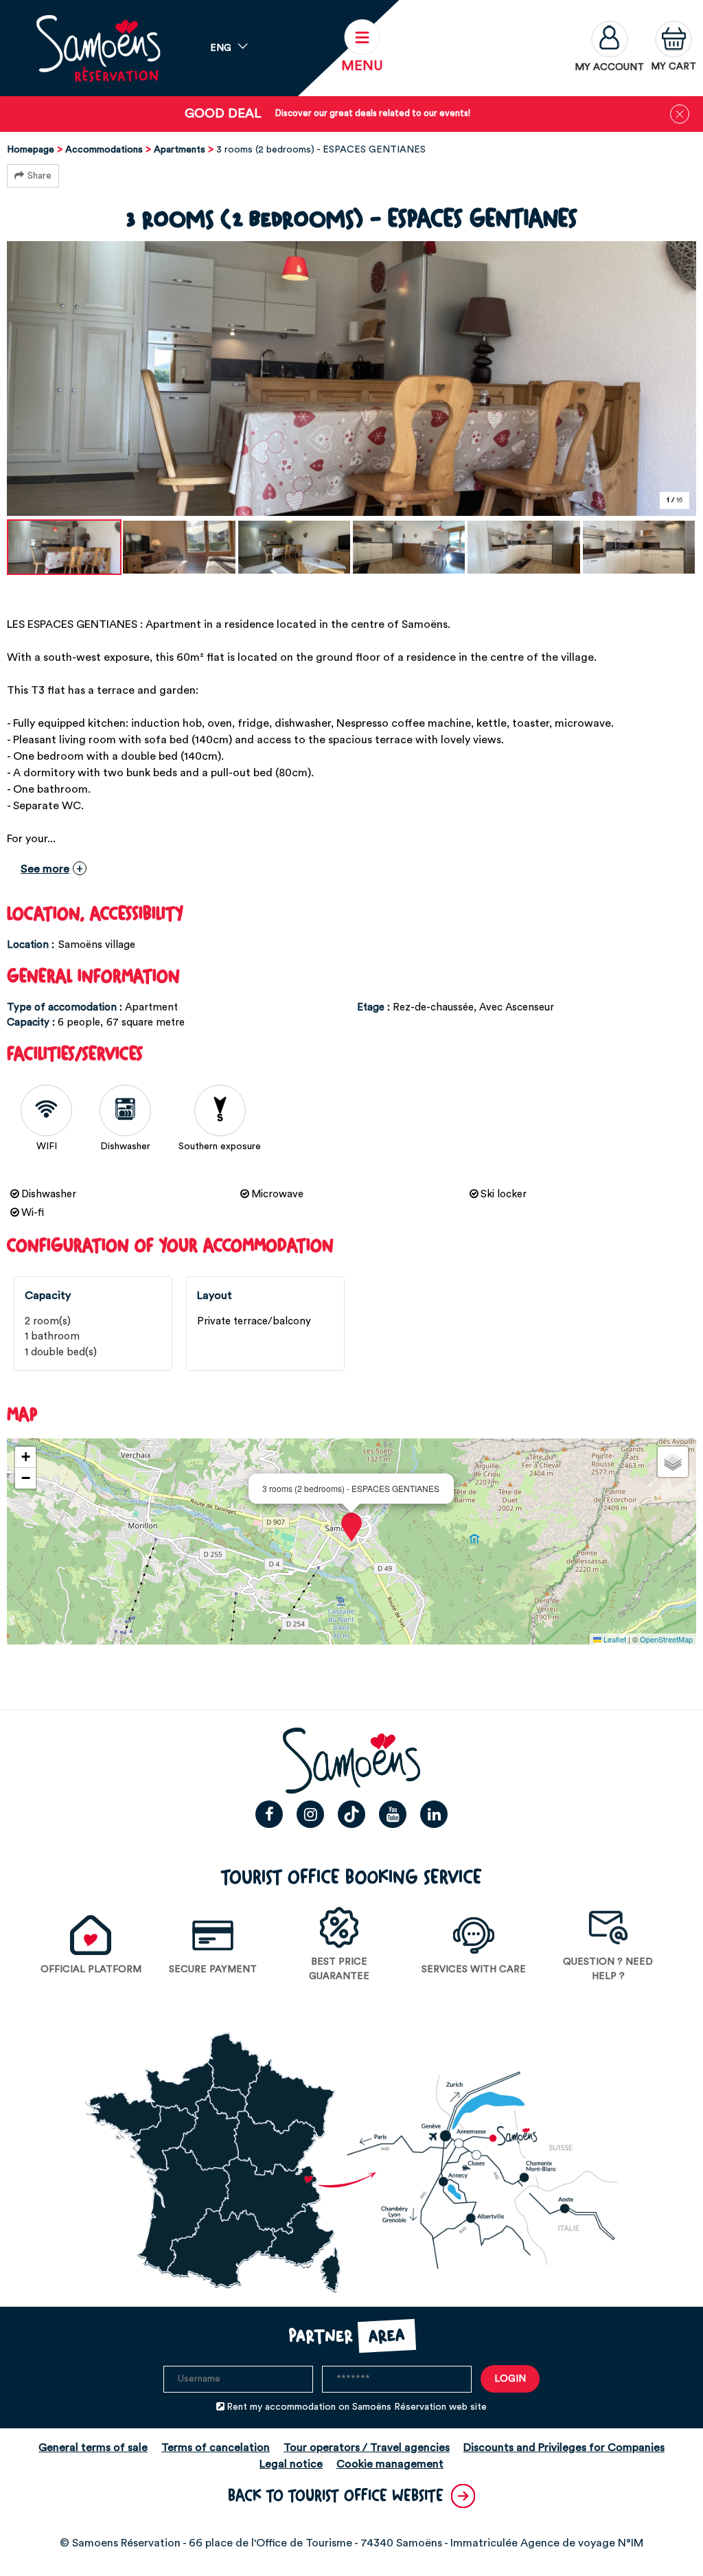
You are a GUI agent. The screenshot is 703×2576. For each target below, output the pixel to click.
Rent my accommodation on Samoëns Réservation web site (357, 2407)
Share (39, 176)
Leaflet (614, 1639)
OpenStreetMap (666, 1639)
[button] (673, 48)
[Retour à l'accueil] (98, 48)
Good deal (223, 114)
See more (45, 869)
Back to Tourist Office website (336, 2496)
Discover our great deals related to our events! (373, 113)
